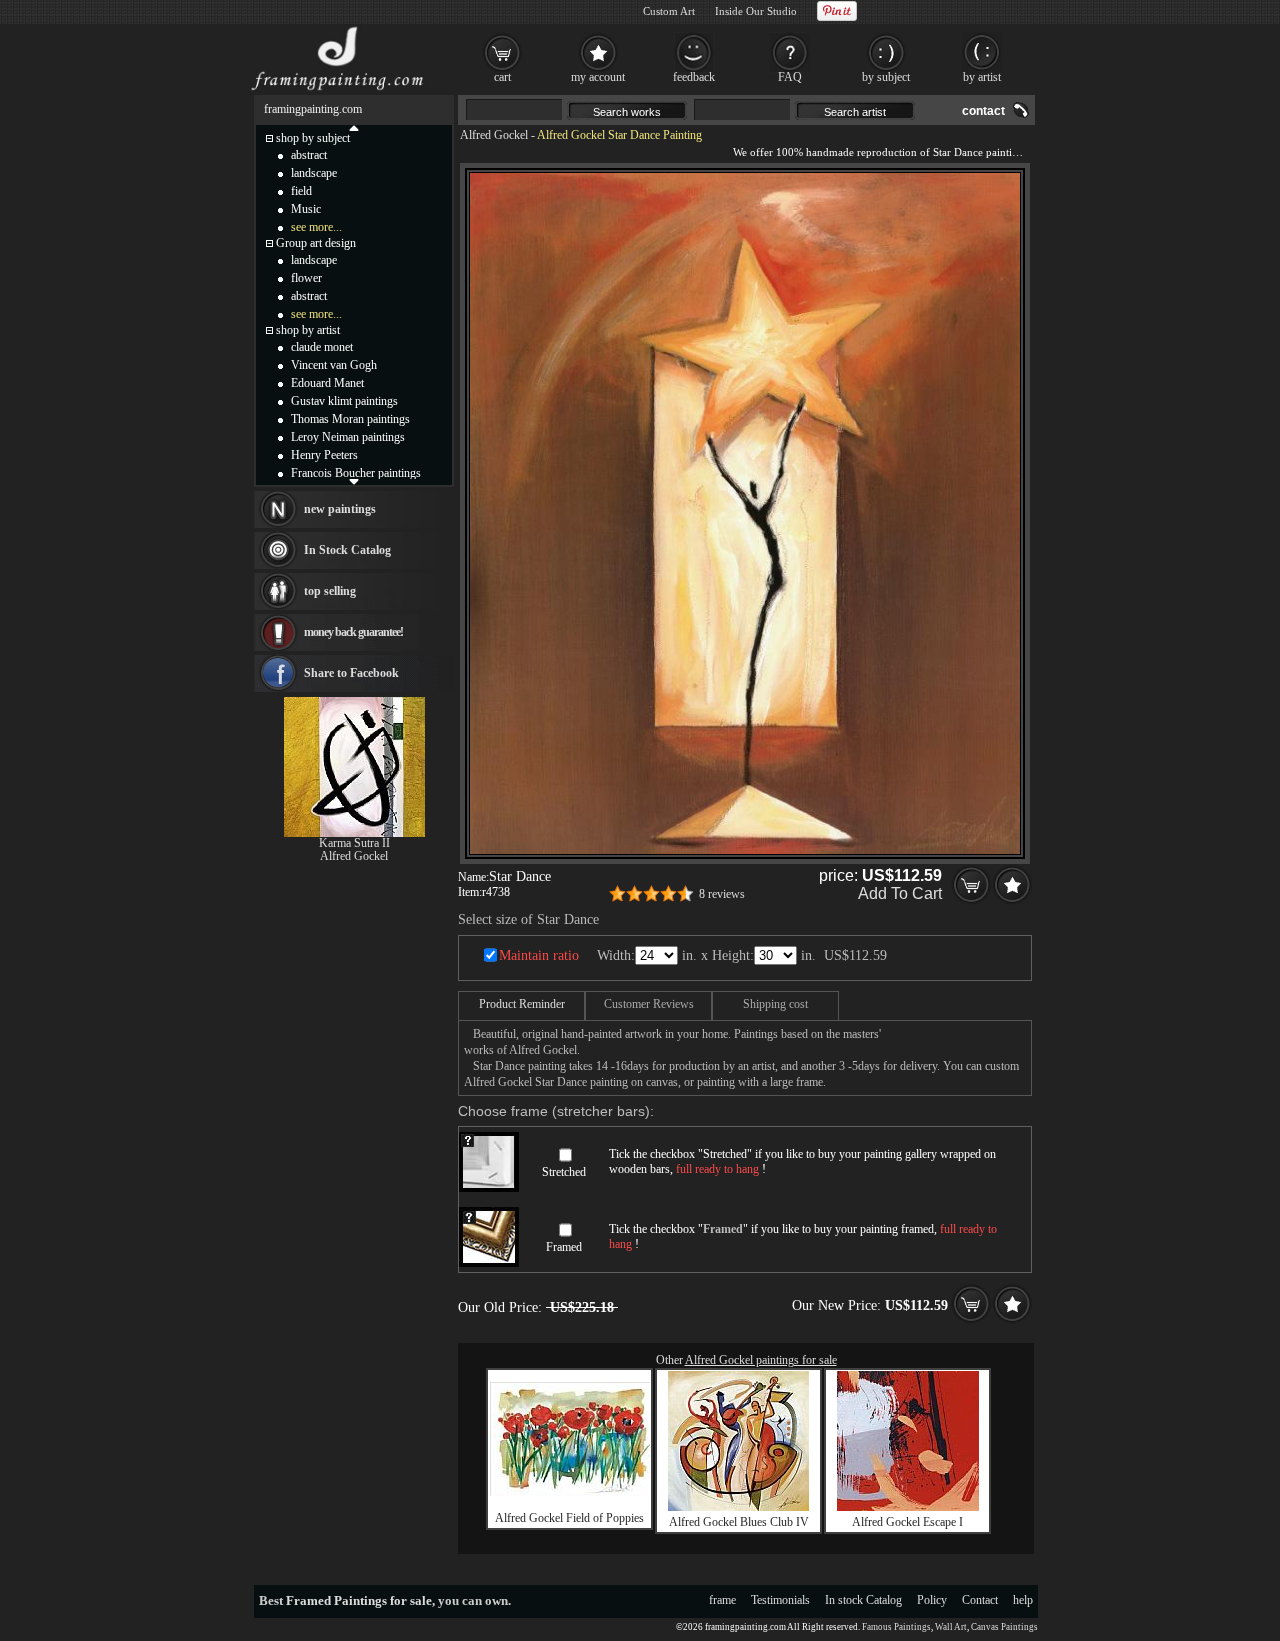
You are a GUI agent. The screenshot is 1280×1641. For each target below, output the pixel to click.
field (301, 191)
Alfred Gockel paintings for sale (761, 1360)
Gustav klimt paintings (344, 401)
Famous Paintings (896, 1627)
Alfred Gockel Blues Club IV (739, 1522)
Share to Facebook (351, 673)
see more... (316, 227)
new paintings (340, 509)
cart (502, 77)
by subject (886, 77)
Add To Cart (900, 893)
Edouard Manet (327, 383)
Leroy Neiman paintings (348, 437)
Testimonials (780, 1600)
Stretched (564, 1172)
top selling (330, 591)
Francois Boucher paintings (356, 473)
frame (722, 1600)
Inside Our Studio (756, 11)
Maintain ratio (539, 955)
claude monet (322, 347)
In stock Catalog (863, 1600)
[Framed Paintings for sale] (337, 90)
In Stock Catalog (347, 550)
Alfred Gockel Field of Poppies (569, 1518)
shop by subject (313, 138)
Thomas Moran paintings (350, 419)
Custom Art (669, 11)
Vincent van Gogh (334, 365)
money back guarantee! (353, 632)
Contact (980, 1600)
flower (306, 278)
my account (598, 77)
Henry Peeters (324, 455)
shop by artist (308, 330)
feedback (694, 77)
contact (983, 111)
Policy (932, 1600)
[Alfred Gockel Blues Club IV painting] (738, 1507)
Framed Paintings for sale (359, 1600)
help (1023, 1600)
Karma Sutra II (354, 843)
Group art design (316, 243)
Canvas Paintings (1004, 1627)
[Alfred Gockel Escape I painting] (908, 1507)
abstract (309, 155)
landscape (314, 173)
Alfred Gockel (494, 135)
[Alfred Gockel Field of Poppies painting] (570, 1492)
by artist (982, 77)
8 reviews (722, 894)
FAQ (790, 77)
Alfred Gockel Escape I (907, 1522)
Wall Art (951, 1627)
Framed (564, 1247)
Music (306, 209)
